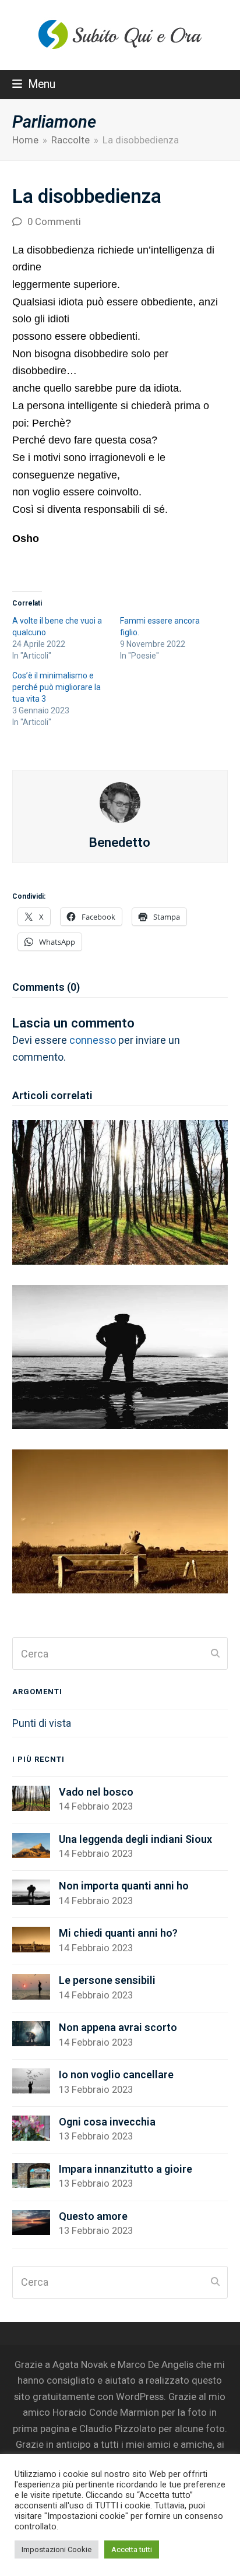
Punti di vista (42, 1723)
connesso (93, 1040)
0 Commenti (54, 222)
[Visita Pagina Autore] (120, 802)
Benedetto (120, 842)
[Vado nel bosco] (120, 1192)
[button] (34, 84)
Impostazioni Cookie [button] (57, 2549)
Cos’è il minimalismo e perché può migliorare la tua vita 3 (57, 687)
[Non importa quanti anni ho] (120, 1356)
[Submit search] (215, 1653)
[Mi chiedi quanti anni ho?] (120, 1520)
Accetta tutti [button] (132, 2549)
